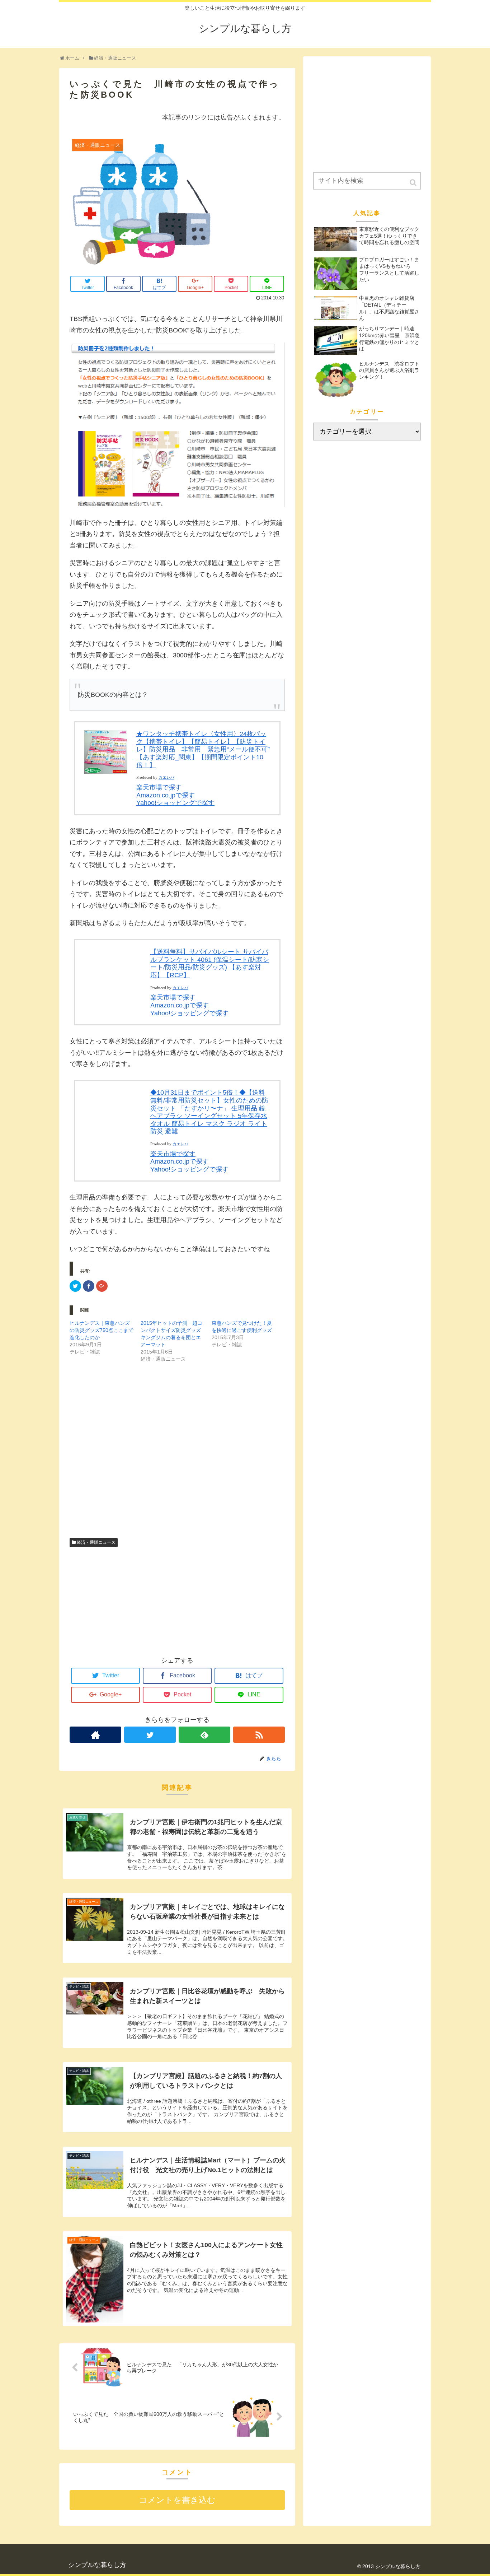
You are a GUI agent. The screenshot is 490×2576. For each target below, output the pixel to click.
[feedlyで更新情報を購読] (204, 1735)
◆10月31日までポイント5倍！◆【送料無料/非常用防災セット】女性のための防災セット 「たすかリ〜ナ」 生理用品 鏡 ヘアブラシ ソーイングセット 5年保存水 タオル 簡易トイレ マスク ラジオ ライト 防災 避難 (209, 1112)
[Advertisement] (177, 1458)
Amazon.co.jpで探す (166, 795)
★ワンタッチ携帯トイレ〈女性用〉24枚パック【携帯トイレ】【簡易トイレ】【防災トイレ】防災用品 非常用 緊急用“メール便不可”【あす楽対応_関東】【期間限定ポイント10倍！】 (203, 749)
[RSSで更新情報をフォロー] (259, 1735)
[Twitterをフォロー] (150, 1735)
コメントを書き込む (177, 2500)
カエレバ (166, 777)
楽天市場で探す (159, 787)
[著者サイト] (95, 1735)
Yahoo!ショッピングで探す (175, 803)
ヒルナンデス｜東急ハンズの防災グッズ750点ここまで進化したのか (102, 1330)
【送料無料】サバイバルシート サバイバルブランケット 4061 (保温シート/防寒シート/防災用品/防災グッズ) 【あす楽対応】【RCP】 (210, 963)
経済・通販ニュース (96, 1542)
